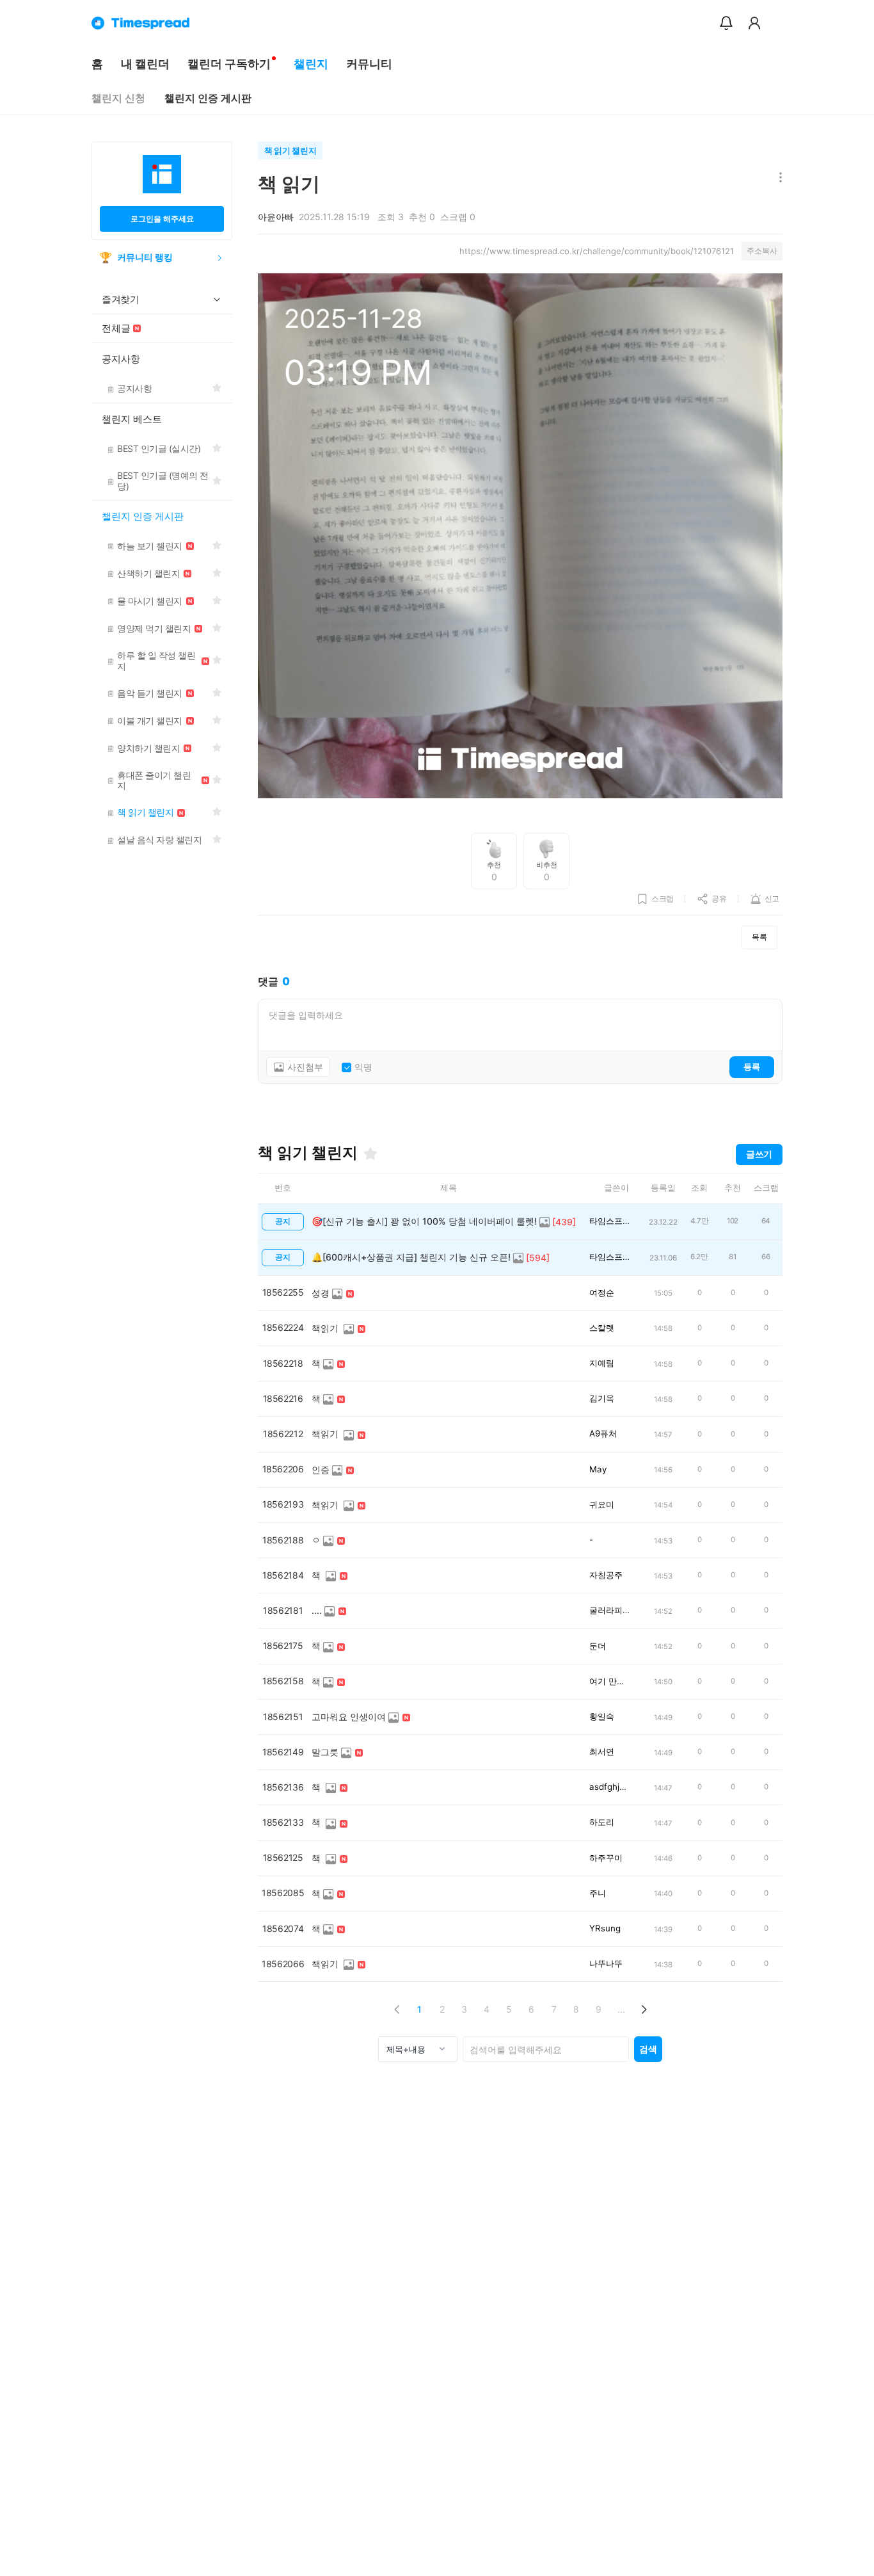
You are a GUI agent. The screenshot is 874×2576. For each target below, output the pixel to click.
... (621, 2009)
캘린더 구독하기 (229, 64)
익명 (363, 1067)
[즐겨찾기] (370, 1154)
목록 (759, 937)
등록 (752, 1067)
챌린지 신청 (118, 98)
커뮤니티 (369, 64)
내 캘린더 (145, 64)
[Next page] (643, 2009)
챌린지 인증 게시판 (208, 98)
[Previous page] (397, 2009)
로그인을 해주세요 (162, 219)
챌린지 (311, 64)
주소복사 (762, 251)
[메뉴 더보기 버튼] (778, 178)
